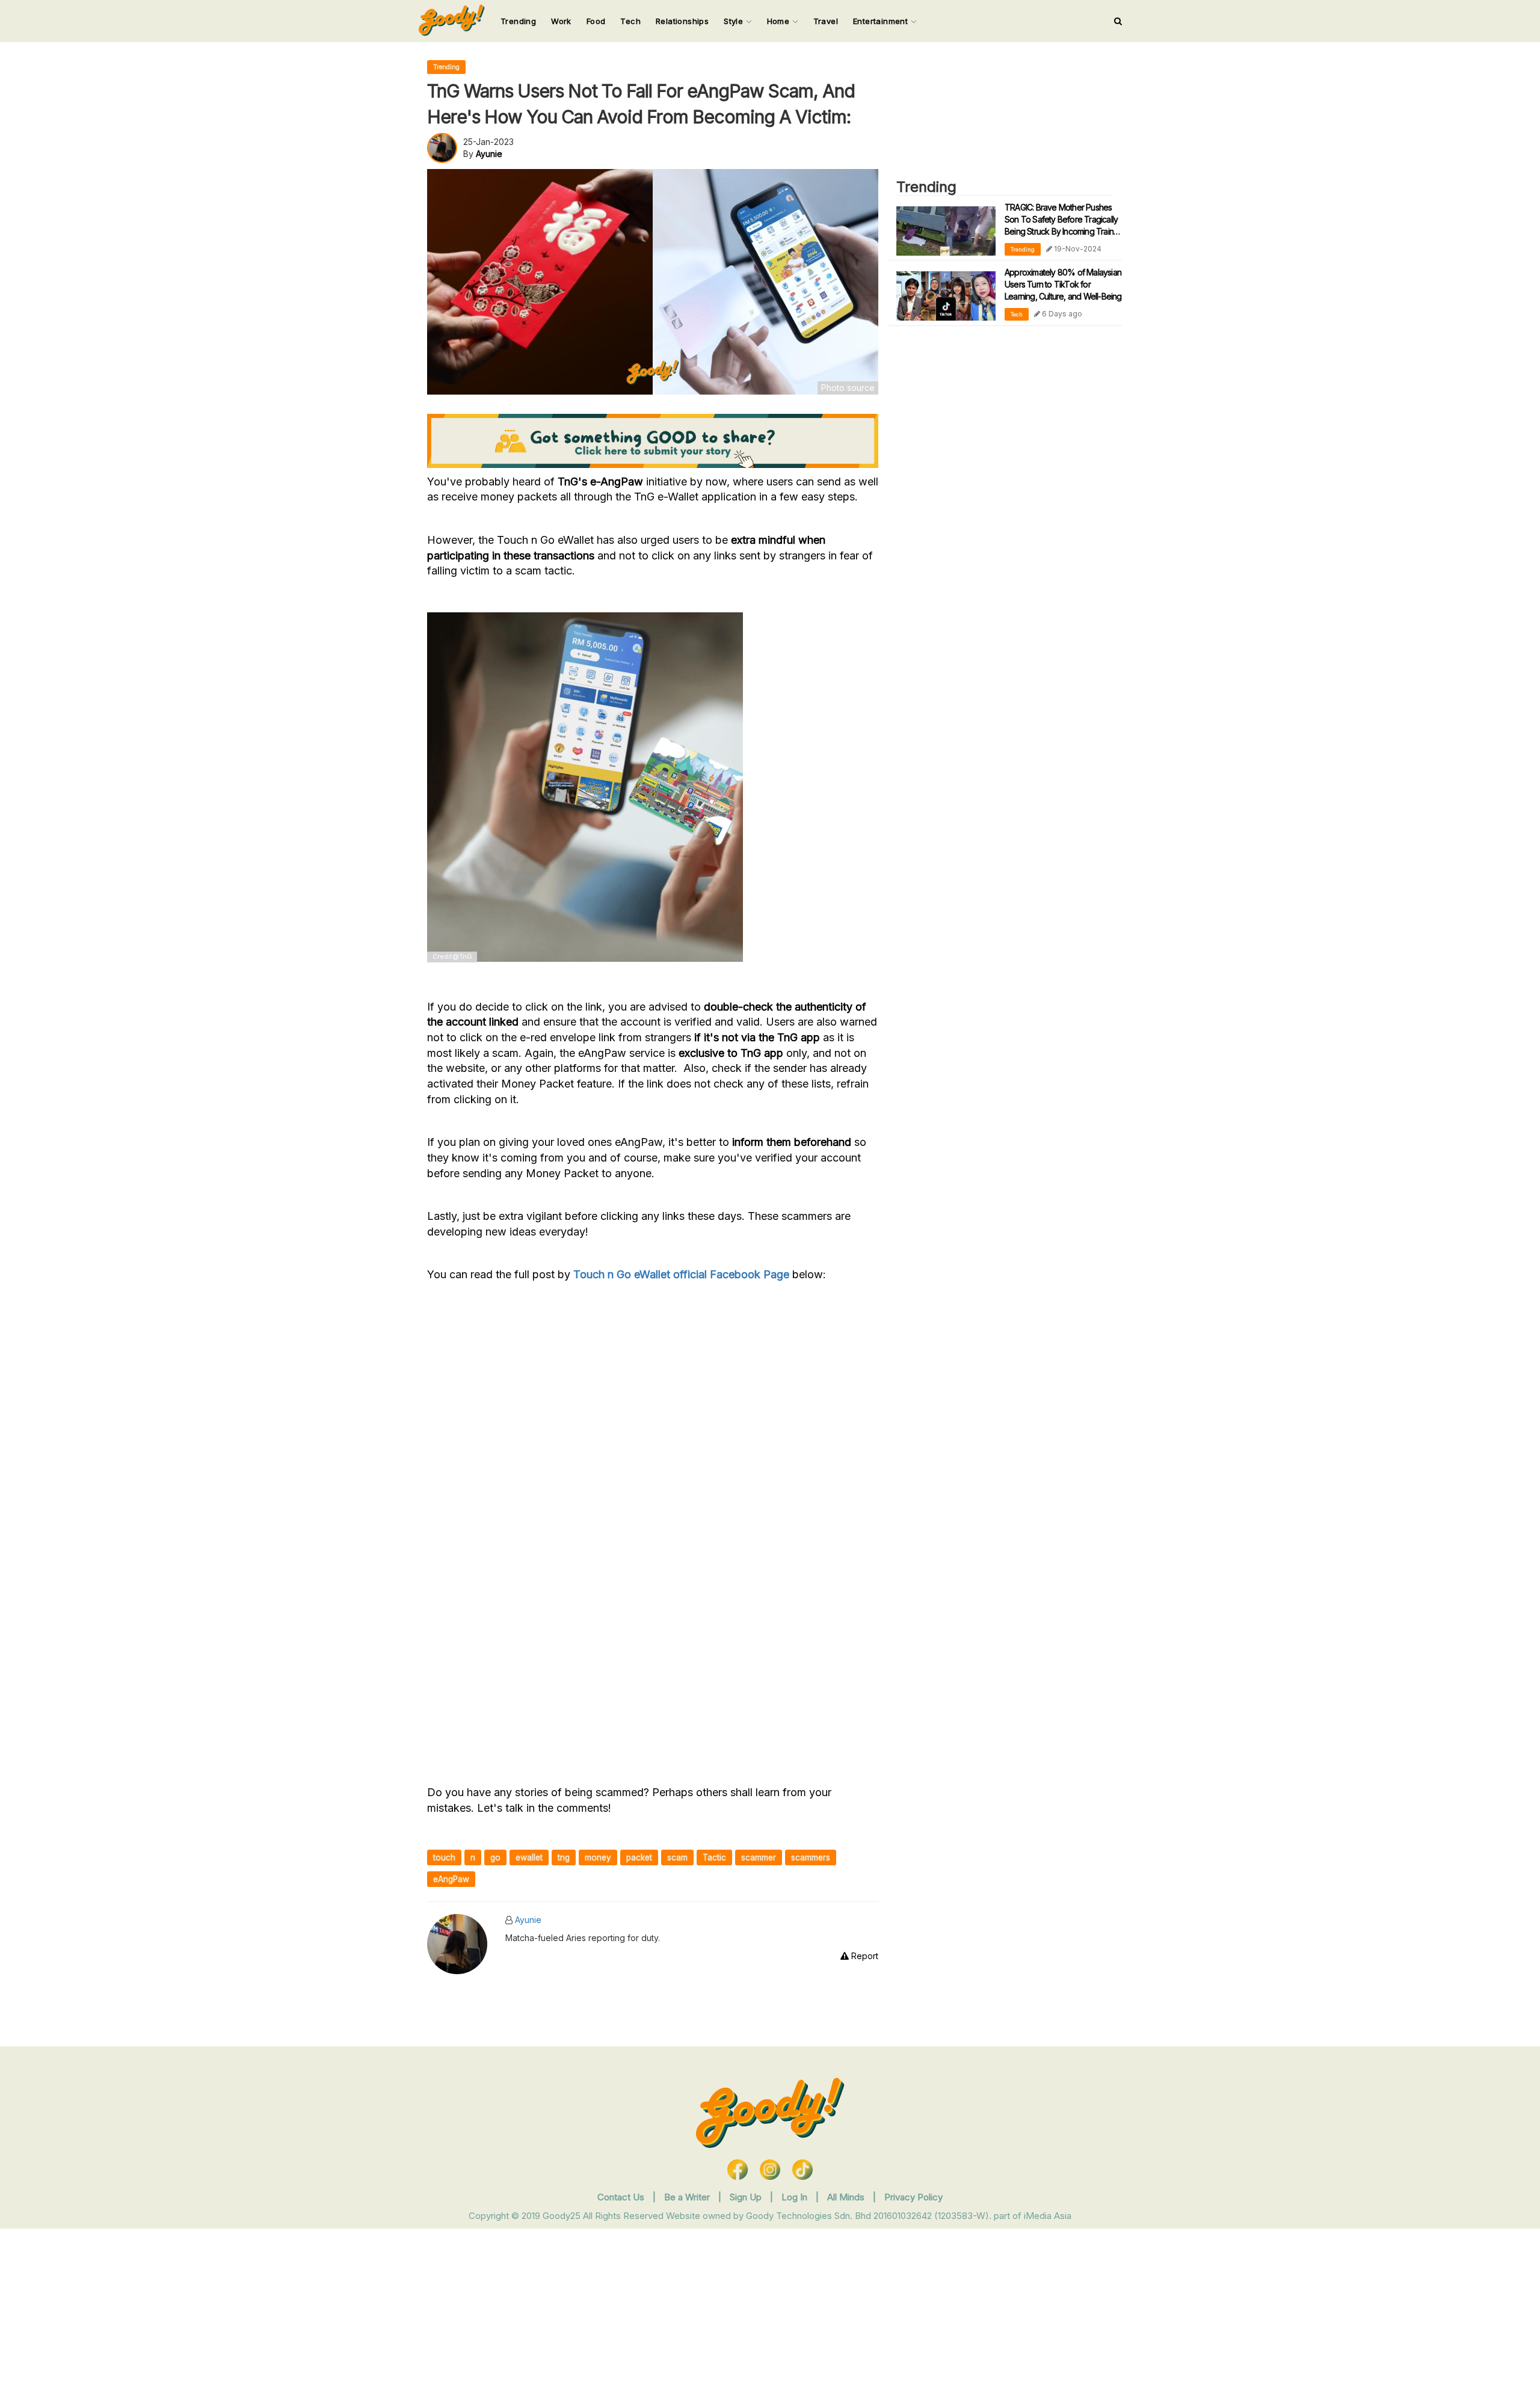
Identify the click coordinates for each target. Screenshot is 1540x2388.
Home (780, 21)
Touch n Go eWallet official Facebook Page (681, 1274)
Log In (796, 2197)
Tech (630, 21)
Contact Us (621, 2197)
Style (735, 21)
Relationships (682, 21)
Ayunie (528, 1920)
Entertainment (882, 21)
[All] (1118, 21)
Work (561, 21)
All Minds (847, 2197)
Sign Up (747, 2197)
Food (596, 21)
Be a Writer (687, 2197)
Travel (826, 21)
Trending (518, 21)
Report (864, 1956)
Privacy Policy (913, 2197)
